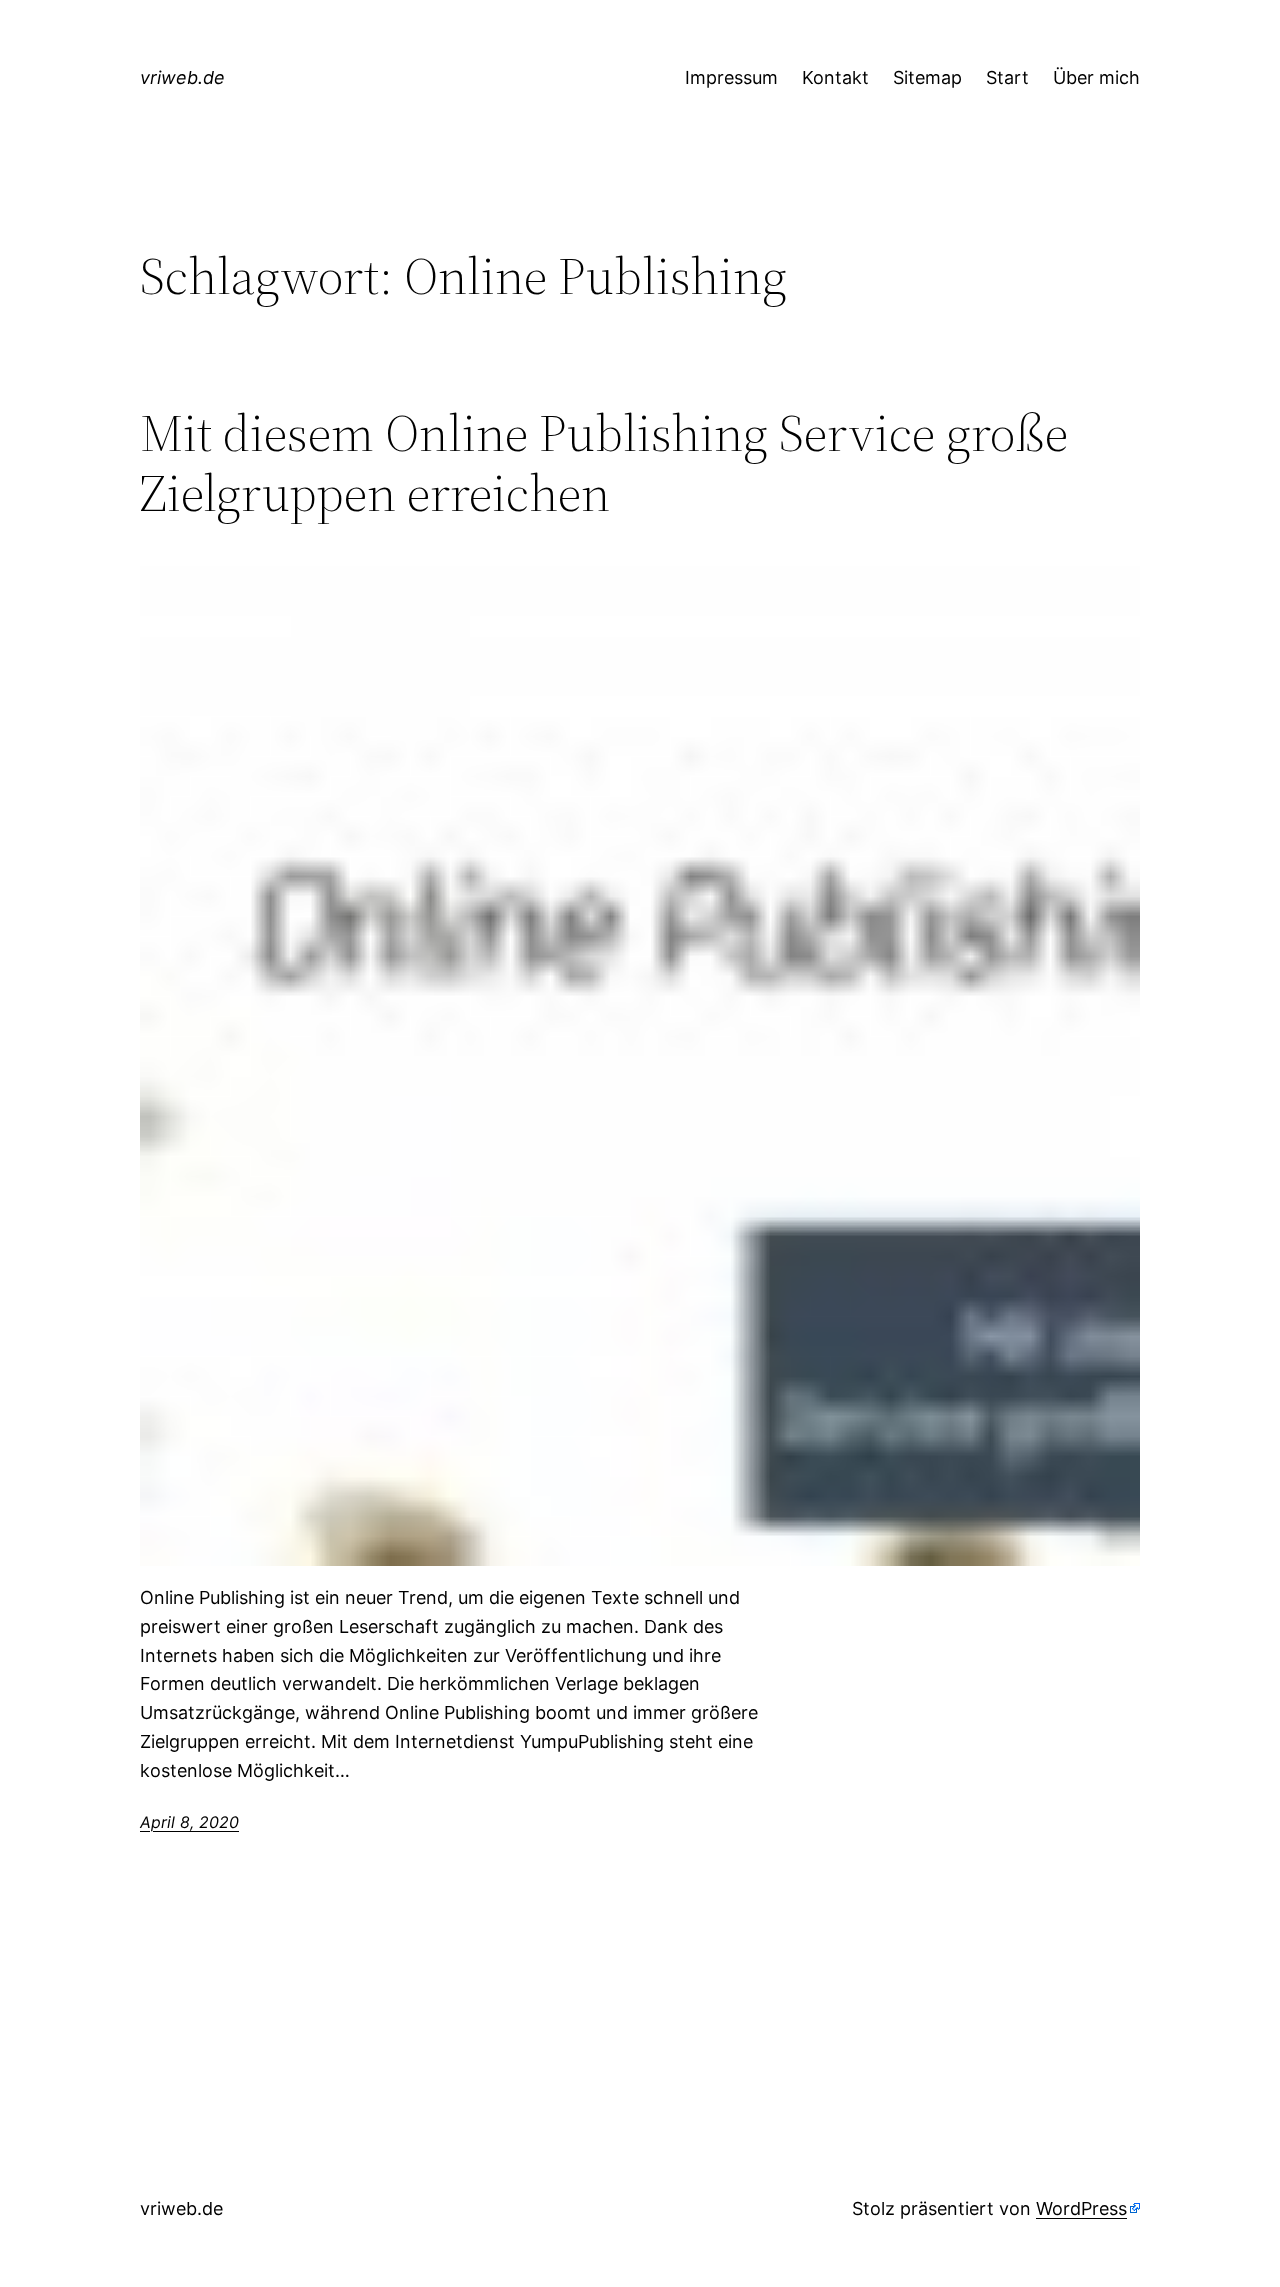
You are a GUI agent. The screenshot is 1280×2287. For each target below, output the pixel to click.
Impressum (731, 77)
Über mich (1096, 77)
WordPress (1081, 2208)
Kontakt (835, 77)
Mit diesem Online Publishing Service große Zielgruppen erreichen (604, 463)
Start (1007, 77)
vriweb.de (182, 77)
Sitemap (927, 77)
